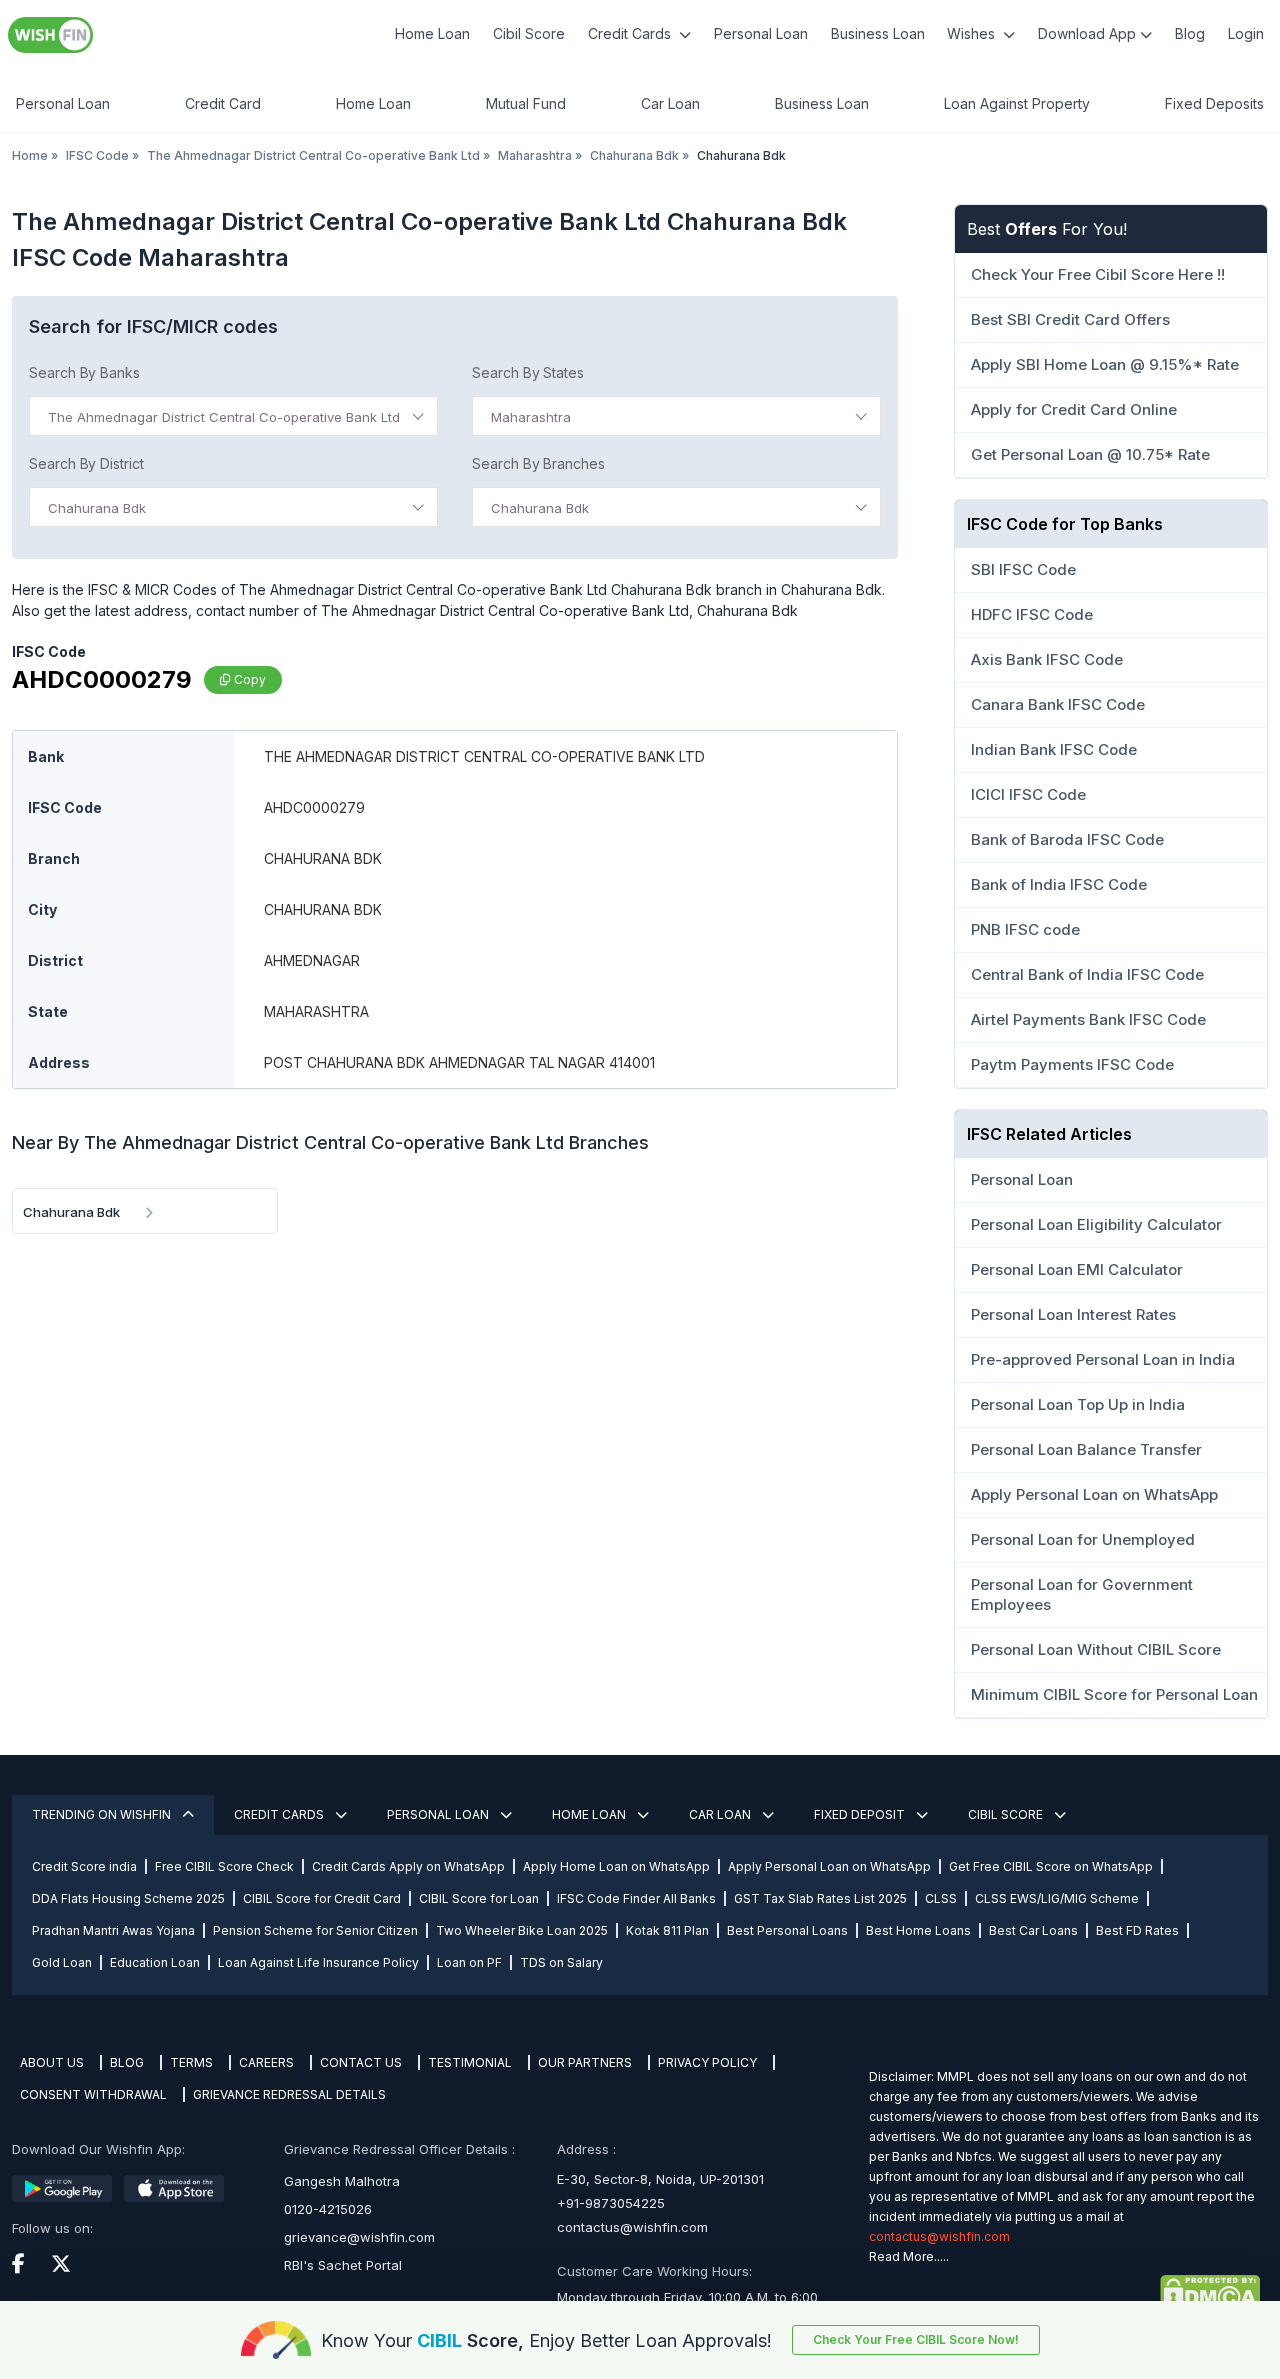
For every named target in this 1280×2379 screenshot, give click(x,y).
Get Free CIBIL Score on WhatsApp (1051, 1866)
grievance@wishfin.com (359, 2237)
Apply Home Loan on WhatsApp (616, 1866)
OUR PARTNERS (585, 2062)
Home (30, 155)
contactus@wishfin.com (632, 2227)
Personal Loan (761, 33)
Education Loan (155, 1962)
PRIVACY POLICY (707, 2062)
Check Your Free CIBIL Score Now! (916, 2339)
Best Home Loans (918, 1930)
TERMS (191, 2062)
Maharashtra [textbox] (531, 417)
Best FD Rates (1137, 1930)
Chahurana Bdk (634, 155)
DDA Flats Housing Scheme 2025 (128, 1898)
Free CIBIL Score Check (224, 1866)
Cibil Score (529, 33)
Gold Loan (62, 1962)
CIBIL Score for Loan (479, 1898)
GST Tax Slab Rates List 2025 (820, 1898)
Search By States (528, 372)
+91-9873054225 (611, 2203)
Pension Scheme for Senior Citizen (315, 1930)
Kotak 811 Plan (667, 1930)
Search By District (86, 463)
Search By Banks (84, 372)
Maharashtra (535, 155)
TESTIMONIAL (470, 2062)
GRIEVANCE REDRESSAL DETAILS (289, 2094)
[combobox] (233, 416)
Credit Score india (84, 1866)
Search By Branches (538, 463)
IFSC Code (97, 155)
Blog (1190, 33)
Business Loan (878, 33)
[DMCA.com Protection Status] (1064, 2293)
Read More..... (909, 2256)
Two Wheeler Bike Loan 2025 (522, 1930)
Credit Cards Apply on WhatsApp (408, 1866)
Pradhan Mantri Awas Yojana (113, 1930)
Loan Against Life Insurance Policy (318, 1962)
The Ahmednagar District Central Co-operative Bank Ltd (313, 155)
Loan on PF (469, 1962)
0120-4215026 (328, 2209)
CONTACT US (361, 2062)
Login (1246, 33)
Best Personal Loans (787, 1930)
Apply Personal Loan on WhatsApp (829, 1866)
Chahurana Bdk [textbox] (97, 508)
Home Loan (432, 33)
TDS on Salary (561, 1962)
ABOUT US (52, 2062)
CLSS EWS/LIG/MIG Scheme (1057, 1898)
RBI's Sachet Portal (343, 2265)
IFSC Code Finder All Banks (636, 1898)
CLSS (941, 1898)
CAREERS (266, 2062)
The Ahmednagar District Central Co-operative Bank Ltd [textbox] (224, 417)
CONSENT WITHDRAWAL (93, 2094)
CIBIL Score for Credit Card (322, 1898)
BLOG (127, 2062)
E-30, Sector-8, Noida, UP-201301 (660, 2179)
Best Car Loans (1033, 1930)
